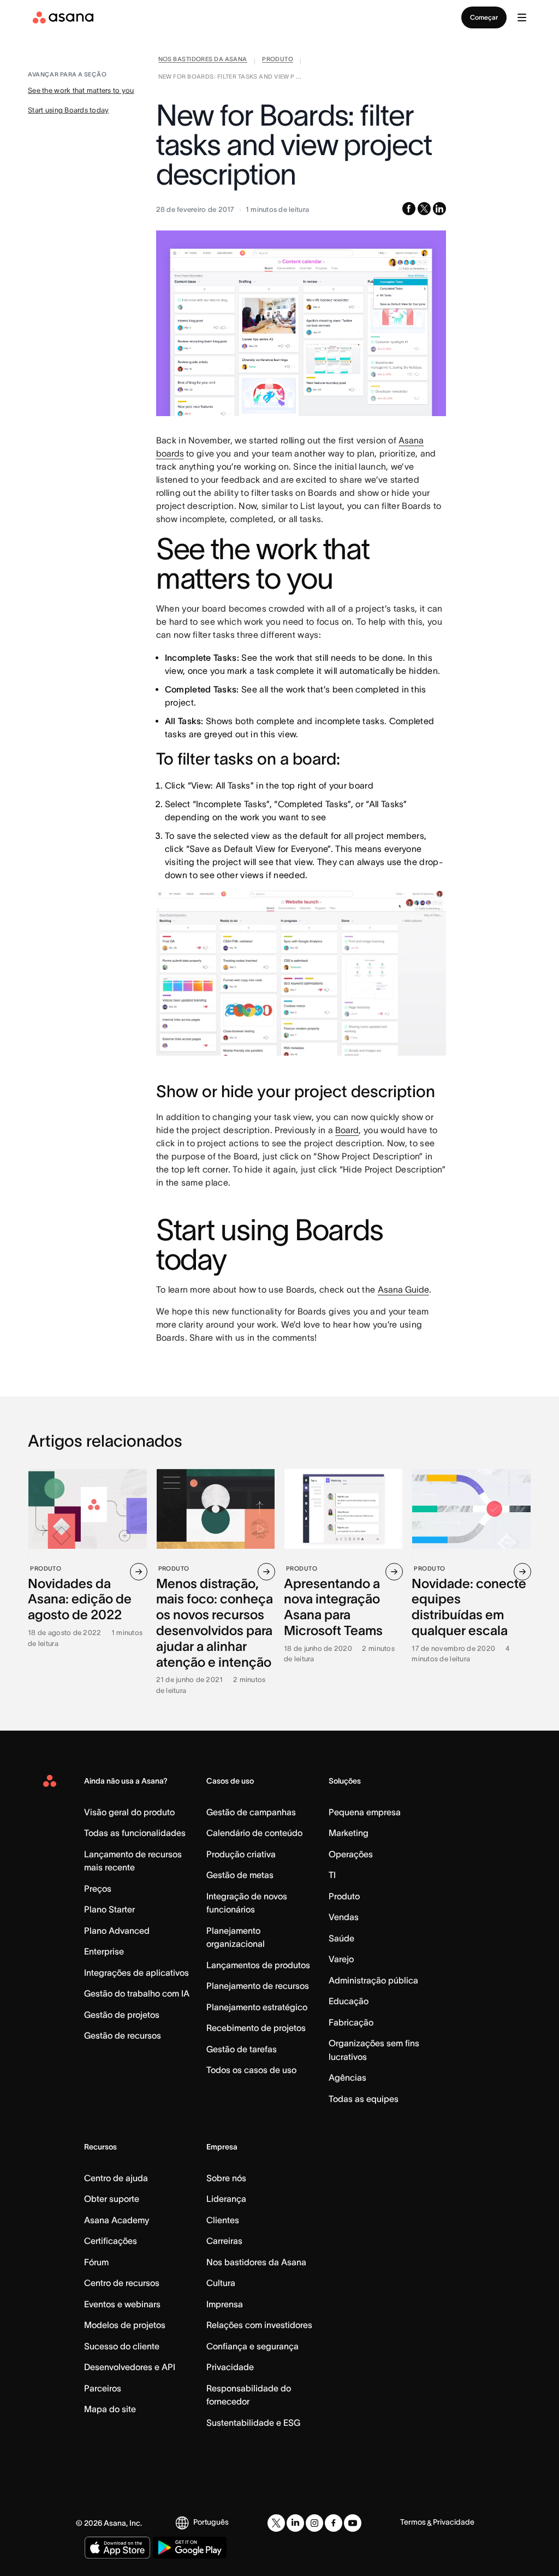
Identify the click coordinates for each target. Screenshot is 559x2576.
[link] (203, 61)
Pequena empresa (365, 1812)
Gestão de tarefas (242, 2049)
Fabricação (351, 2022)
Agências (347, 2077)
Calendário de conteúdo (254, 1833)
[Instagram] (314, 2523)
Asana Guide (403, 1289)
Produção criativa (241, 1854)
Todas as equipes (364, 2099)
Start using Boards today (68, 110)
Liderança (226, 2199)
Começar (484, 17)
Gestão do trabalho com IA (137, 1993)
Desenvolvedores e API (130, 2367)
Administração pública (373, 1980)
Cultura (221, 2283)
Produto (344, 1896)
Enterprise (104, 1951)
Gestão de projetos (122, 2015)
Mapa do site (110, 2409)
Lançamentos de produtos (258, 1965)
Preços (98, 1888)
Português (211, 2522)
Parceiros (103, 2388)
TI (332, 1875)
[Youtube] (353, 2523)
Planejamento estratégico (257, 2007)
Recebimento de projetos (256, 2028)
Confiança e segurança (252, 2346)
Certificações (111, 2241)
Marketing (349, 1833)
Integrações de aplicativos (136, 1973)
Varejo (341, 1959)
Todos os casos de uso (251, 2070)
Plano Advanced (117, 1930)
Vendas (344, 1917)
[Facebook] (334, 2523)
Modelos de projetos (125, 2325)
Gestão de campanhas (251, 1812)
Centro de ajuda (116, 2178)
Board (347, 1130)
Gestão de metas (240, 1875)
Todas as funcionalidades (135, 1833)
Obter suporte (112, 2199)
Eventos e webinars (122, 2304)
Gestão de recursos (123, 2035)
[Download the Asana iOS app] (117, 2548)
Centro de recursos (122, 2283)
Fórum (96, 2262)
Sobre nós (226, 2178)
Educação (349, 2001)
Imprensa (225, 2304)
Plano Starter (109, 1909)
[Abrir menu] (522, 17)
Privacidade (230, 2367)
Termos (413, 2522)
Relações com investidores (259, 2325)
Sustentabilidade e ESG (253, 2423)
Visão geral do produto (129, 1812)
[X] (276, 2523)
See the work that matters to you (81, 90)
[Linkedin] (295, 2523)
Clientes (223, 2220)
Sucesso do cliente (122, 2346)
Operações (351, 1854)
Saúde (341, 1938)
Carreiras (224, 2241)
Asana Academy (117, 2220)
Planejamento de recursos (258, 1986)
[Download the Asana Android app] (190, 2548)
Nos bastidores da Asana (256, 2262)
